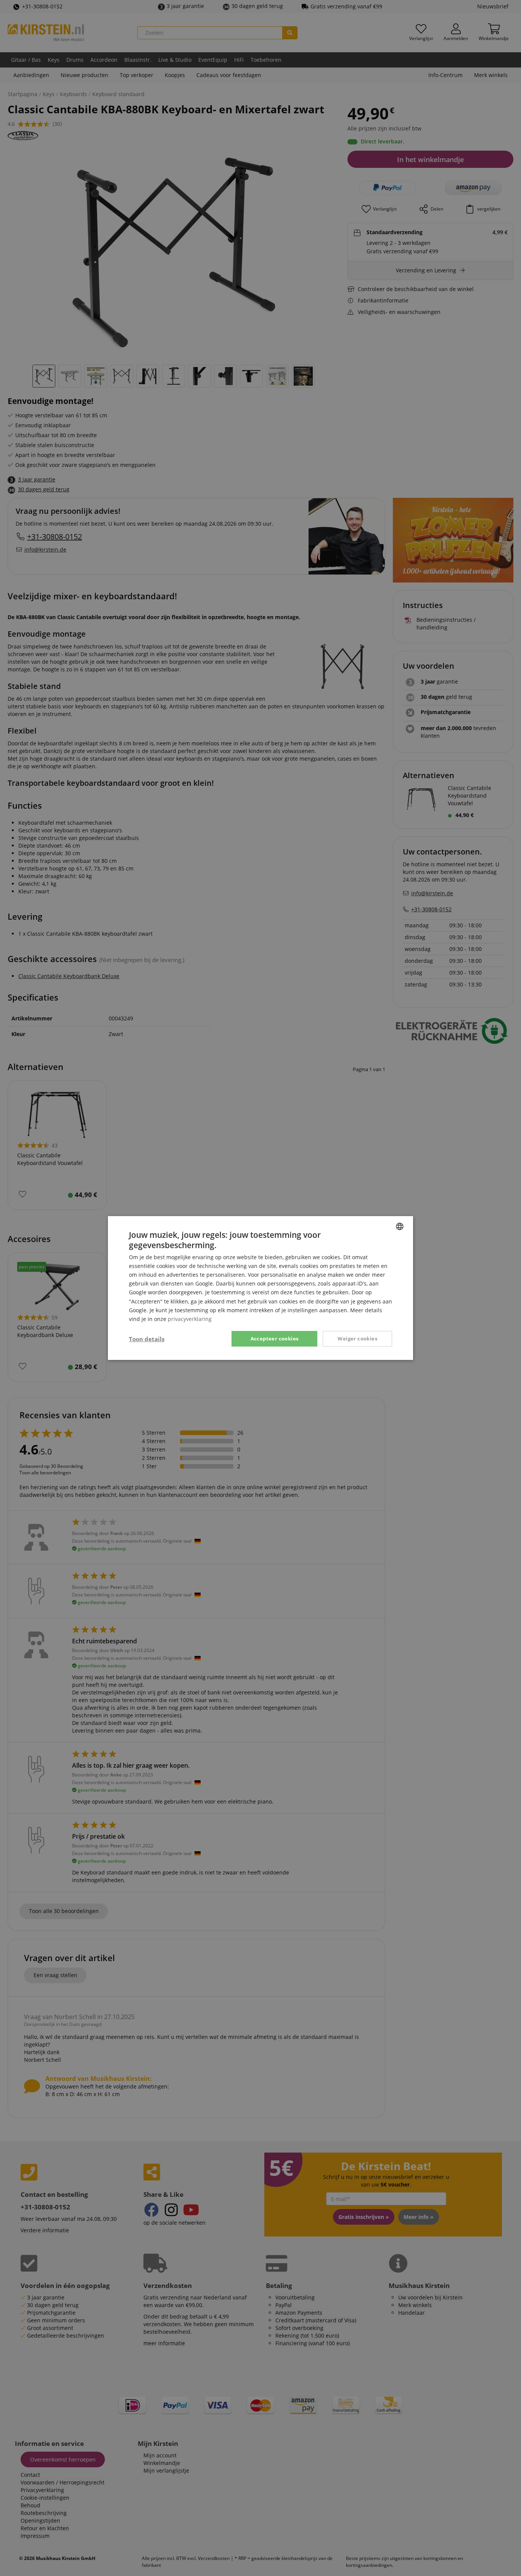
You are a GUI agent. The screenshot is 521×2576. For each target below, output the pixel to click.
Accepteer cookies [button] (275, 1339)
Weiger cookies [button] (357, 1339)
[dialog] (260, 1288)
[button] (147, 1339)
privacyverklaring (190, 1319)
